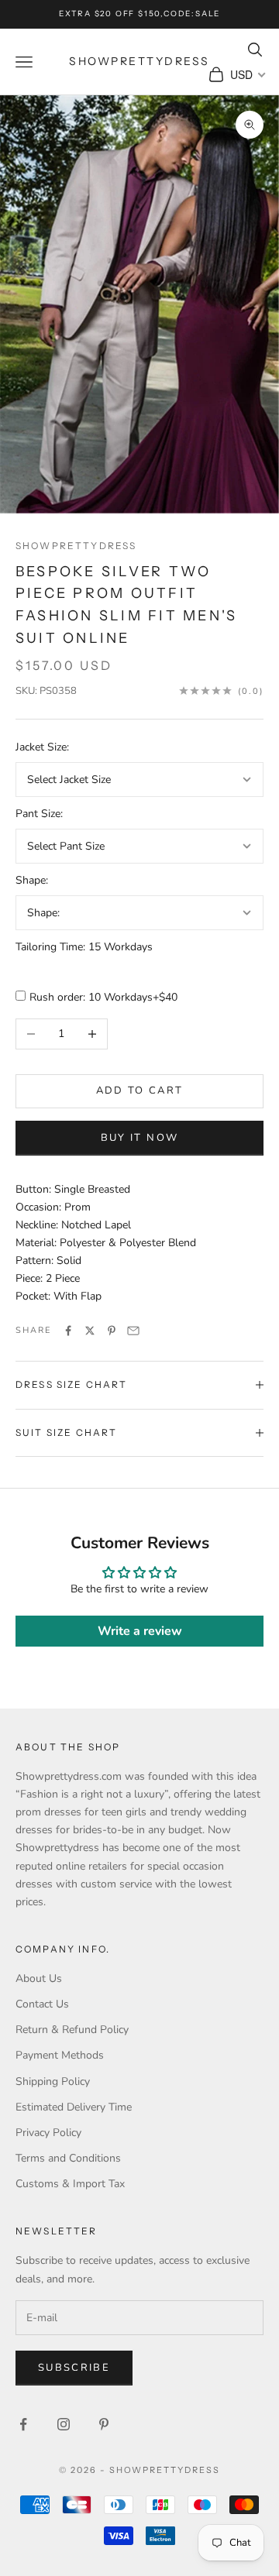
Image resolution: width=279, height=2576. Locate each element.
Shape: (32, 880)
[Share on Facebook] (68, 1331)
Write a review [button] (140, 1631)
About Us (39, 1978)
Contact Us (42, 2004)
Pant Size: (39, 814)
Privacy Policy (48, 2133)
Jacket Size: (42, 747)
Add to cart (140, 1091)
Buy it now (139, 1138)
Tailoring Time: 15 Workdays (84, 947)
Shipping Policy (53, 2081)
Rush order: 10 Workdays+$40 (103, 997)
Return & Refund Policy (72, 2030)
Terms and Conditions (68, 2158)
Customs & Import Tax (70, 2184)
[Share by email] (133, 1331)
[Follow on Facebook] (23, 2424)
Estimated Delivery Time (74, 2107)
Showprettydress (76, 546)
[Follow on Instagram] (64, 2424)
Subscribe (74, 2368)
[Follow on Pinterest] (104, 2424)
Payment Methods (60, 2055)
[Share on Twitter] (90, 1331)
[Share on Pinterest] (112, 1331)
